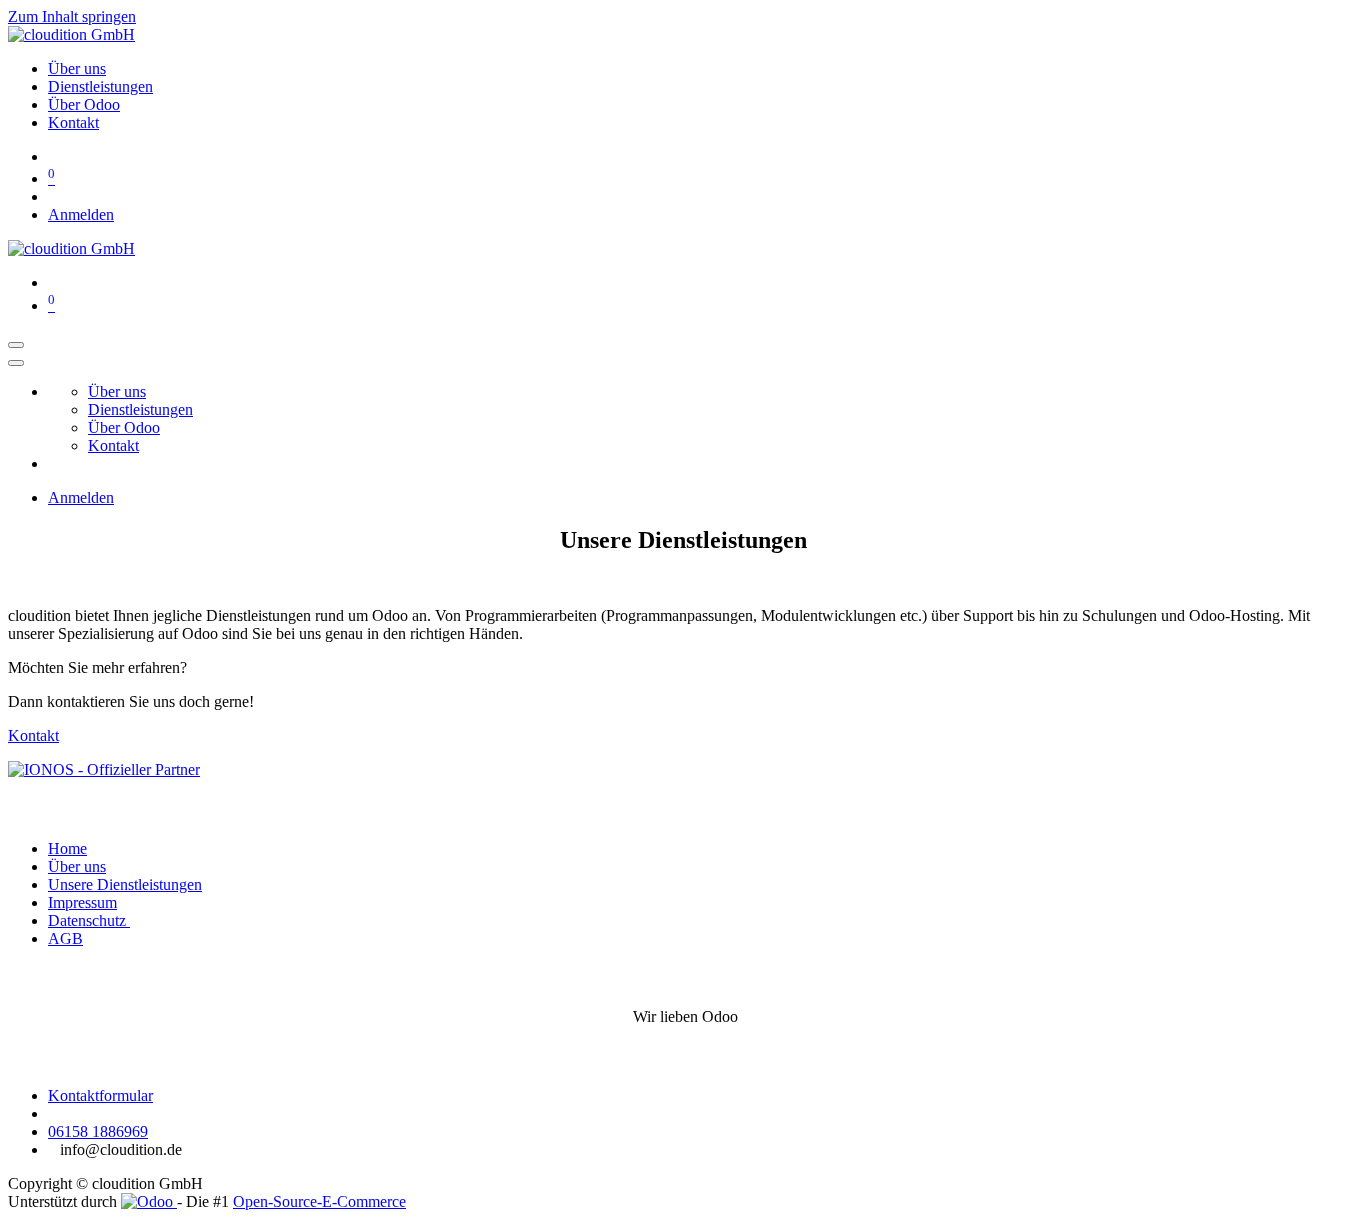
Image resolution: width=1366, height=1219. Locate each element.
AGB (65, 938)
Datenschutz (89, 920)
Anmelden (81, 214)
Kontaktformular (100, 1095)
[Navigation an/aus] (16, 345)
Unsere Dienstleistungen (125, 884)
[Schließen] (16, 363)
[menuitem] (77, 68)
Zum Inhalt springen (72, 16)
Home (67, 848)
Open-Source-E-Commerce (319, 1201)
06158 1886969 (98, 1131)
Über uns (77, 866)
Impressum (82, 902)
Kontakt (33, 735)
